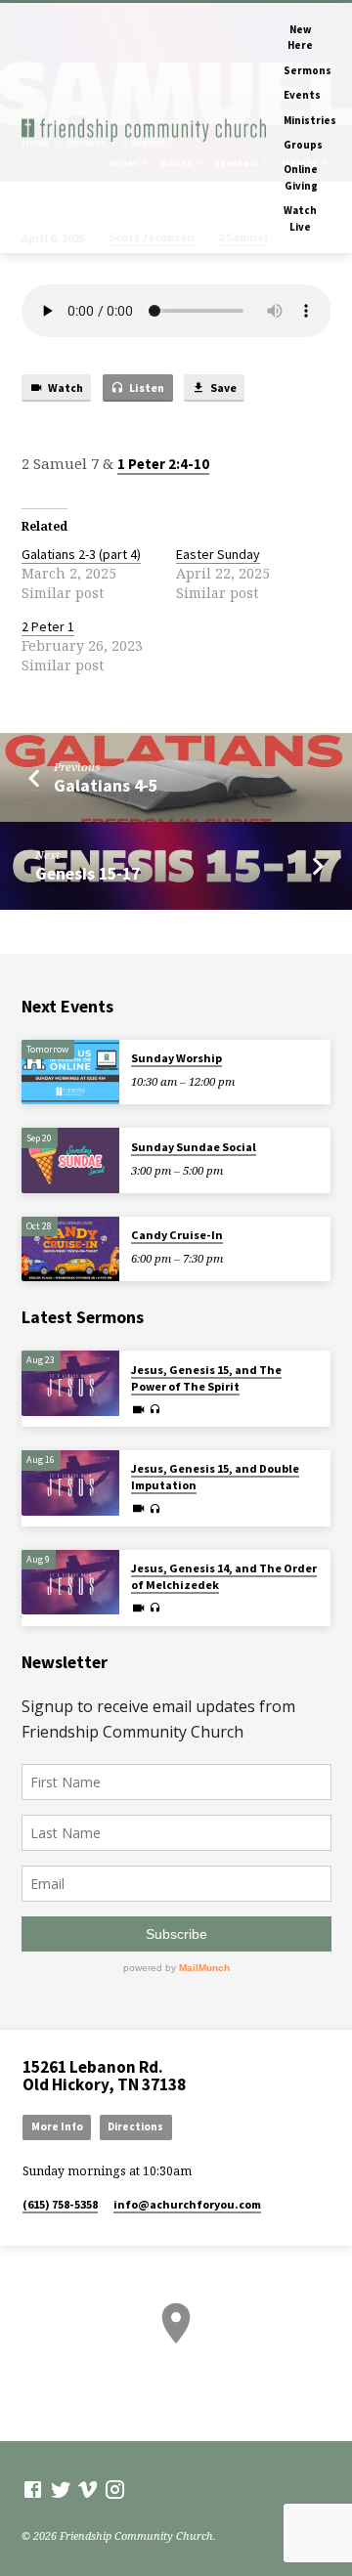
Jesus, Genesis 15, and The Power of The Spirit (206, 1378)
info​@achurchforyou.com (187, 2204)
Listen (146, 387)
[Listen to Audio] (155, 1409)
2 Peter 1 (48, 626)
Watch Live (300, 218)
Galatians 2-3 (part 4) (81, 554)
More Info (57, 2126)
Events (302, 95)
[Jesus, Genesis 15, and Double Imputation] (70, 1483)
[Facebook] (33, 2489)
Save (222, 387)
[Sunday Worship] (70, 1073)
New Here (300, 37)
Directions (135, 2126)
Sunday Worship (176, 1058)
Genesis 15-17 (88, 873)
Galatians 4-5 (106, 785)
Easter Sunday (218, 554)
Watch (65, 387)
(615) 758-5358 (60, 2204)
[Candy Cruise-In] (70, 1249)
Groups (303, 145)
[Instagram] (115, 2489)
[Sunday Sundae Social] (70, 1160)
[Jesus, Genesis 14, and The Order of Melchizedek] (70, 1583)
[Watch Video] (138, 1409)
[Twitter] (61, 2489)
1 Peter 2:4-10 (163, 464)
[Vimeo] (88, 2489)
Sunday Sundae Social (194, 1147)
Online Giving (301, 177)
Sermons (308, 70)
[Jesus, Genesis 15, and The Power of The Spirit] (70, 1383)
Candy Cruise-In (177, 1235)
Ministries (310, 120)
